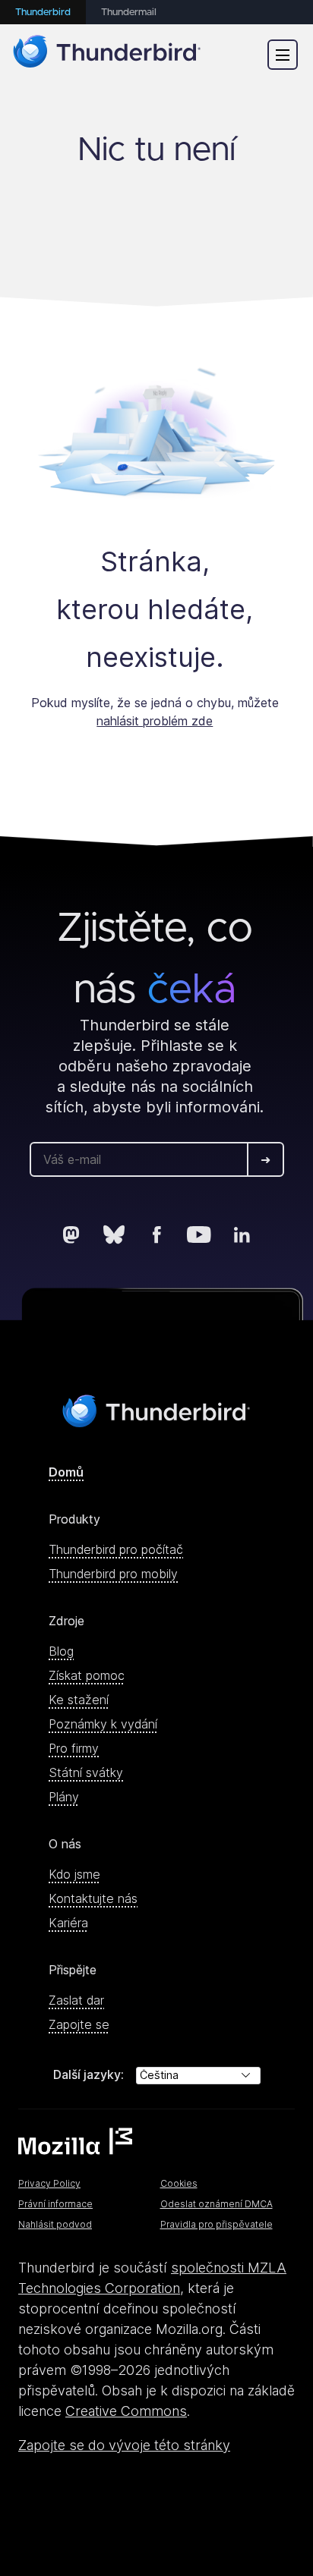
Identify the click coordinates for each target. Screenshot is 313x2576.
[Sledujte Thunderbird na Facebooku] (156, 1235)
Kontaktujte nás (93, 1898)
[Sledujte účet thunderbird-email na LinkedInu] (242, 1235)
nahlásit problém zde (155, 721)
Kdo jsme (74, 1874)
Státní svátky (86, 1772)
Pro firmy (74, 1748)
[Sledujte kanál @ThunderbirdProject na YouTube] (199, 1235)
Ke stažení (79, 1700)
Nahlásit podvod (55, 2224)
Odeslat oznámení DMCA (217, 2204)
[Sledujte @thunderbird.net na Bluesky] (114, 1235)
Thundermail (129, 13)
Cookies (179, 2183)
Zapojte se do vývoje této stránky (124, 2445)
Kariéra (68, 1923)
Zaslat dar (76, 2000)
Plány (64, 1797)
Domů (66, 1472)
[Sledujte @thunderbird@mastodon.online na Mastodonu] (71, 1235)
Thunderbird (43, 13)
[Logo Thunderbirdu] (107, 54)
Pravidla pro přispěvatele (217, 2224)
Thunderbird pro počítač (116, 1549)
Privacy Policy (49, 2183)
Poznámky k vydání (103, 1724)
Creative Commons (126, 2411)
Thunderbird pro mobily (113, 1574)
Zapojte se (79, 2024)
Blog (61, 1651)
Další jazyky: (89, 2074)
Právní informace (55, 2204)
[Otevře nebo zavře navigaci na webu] (283, 55)
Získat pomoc (87, 1675)
